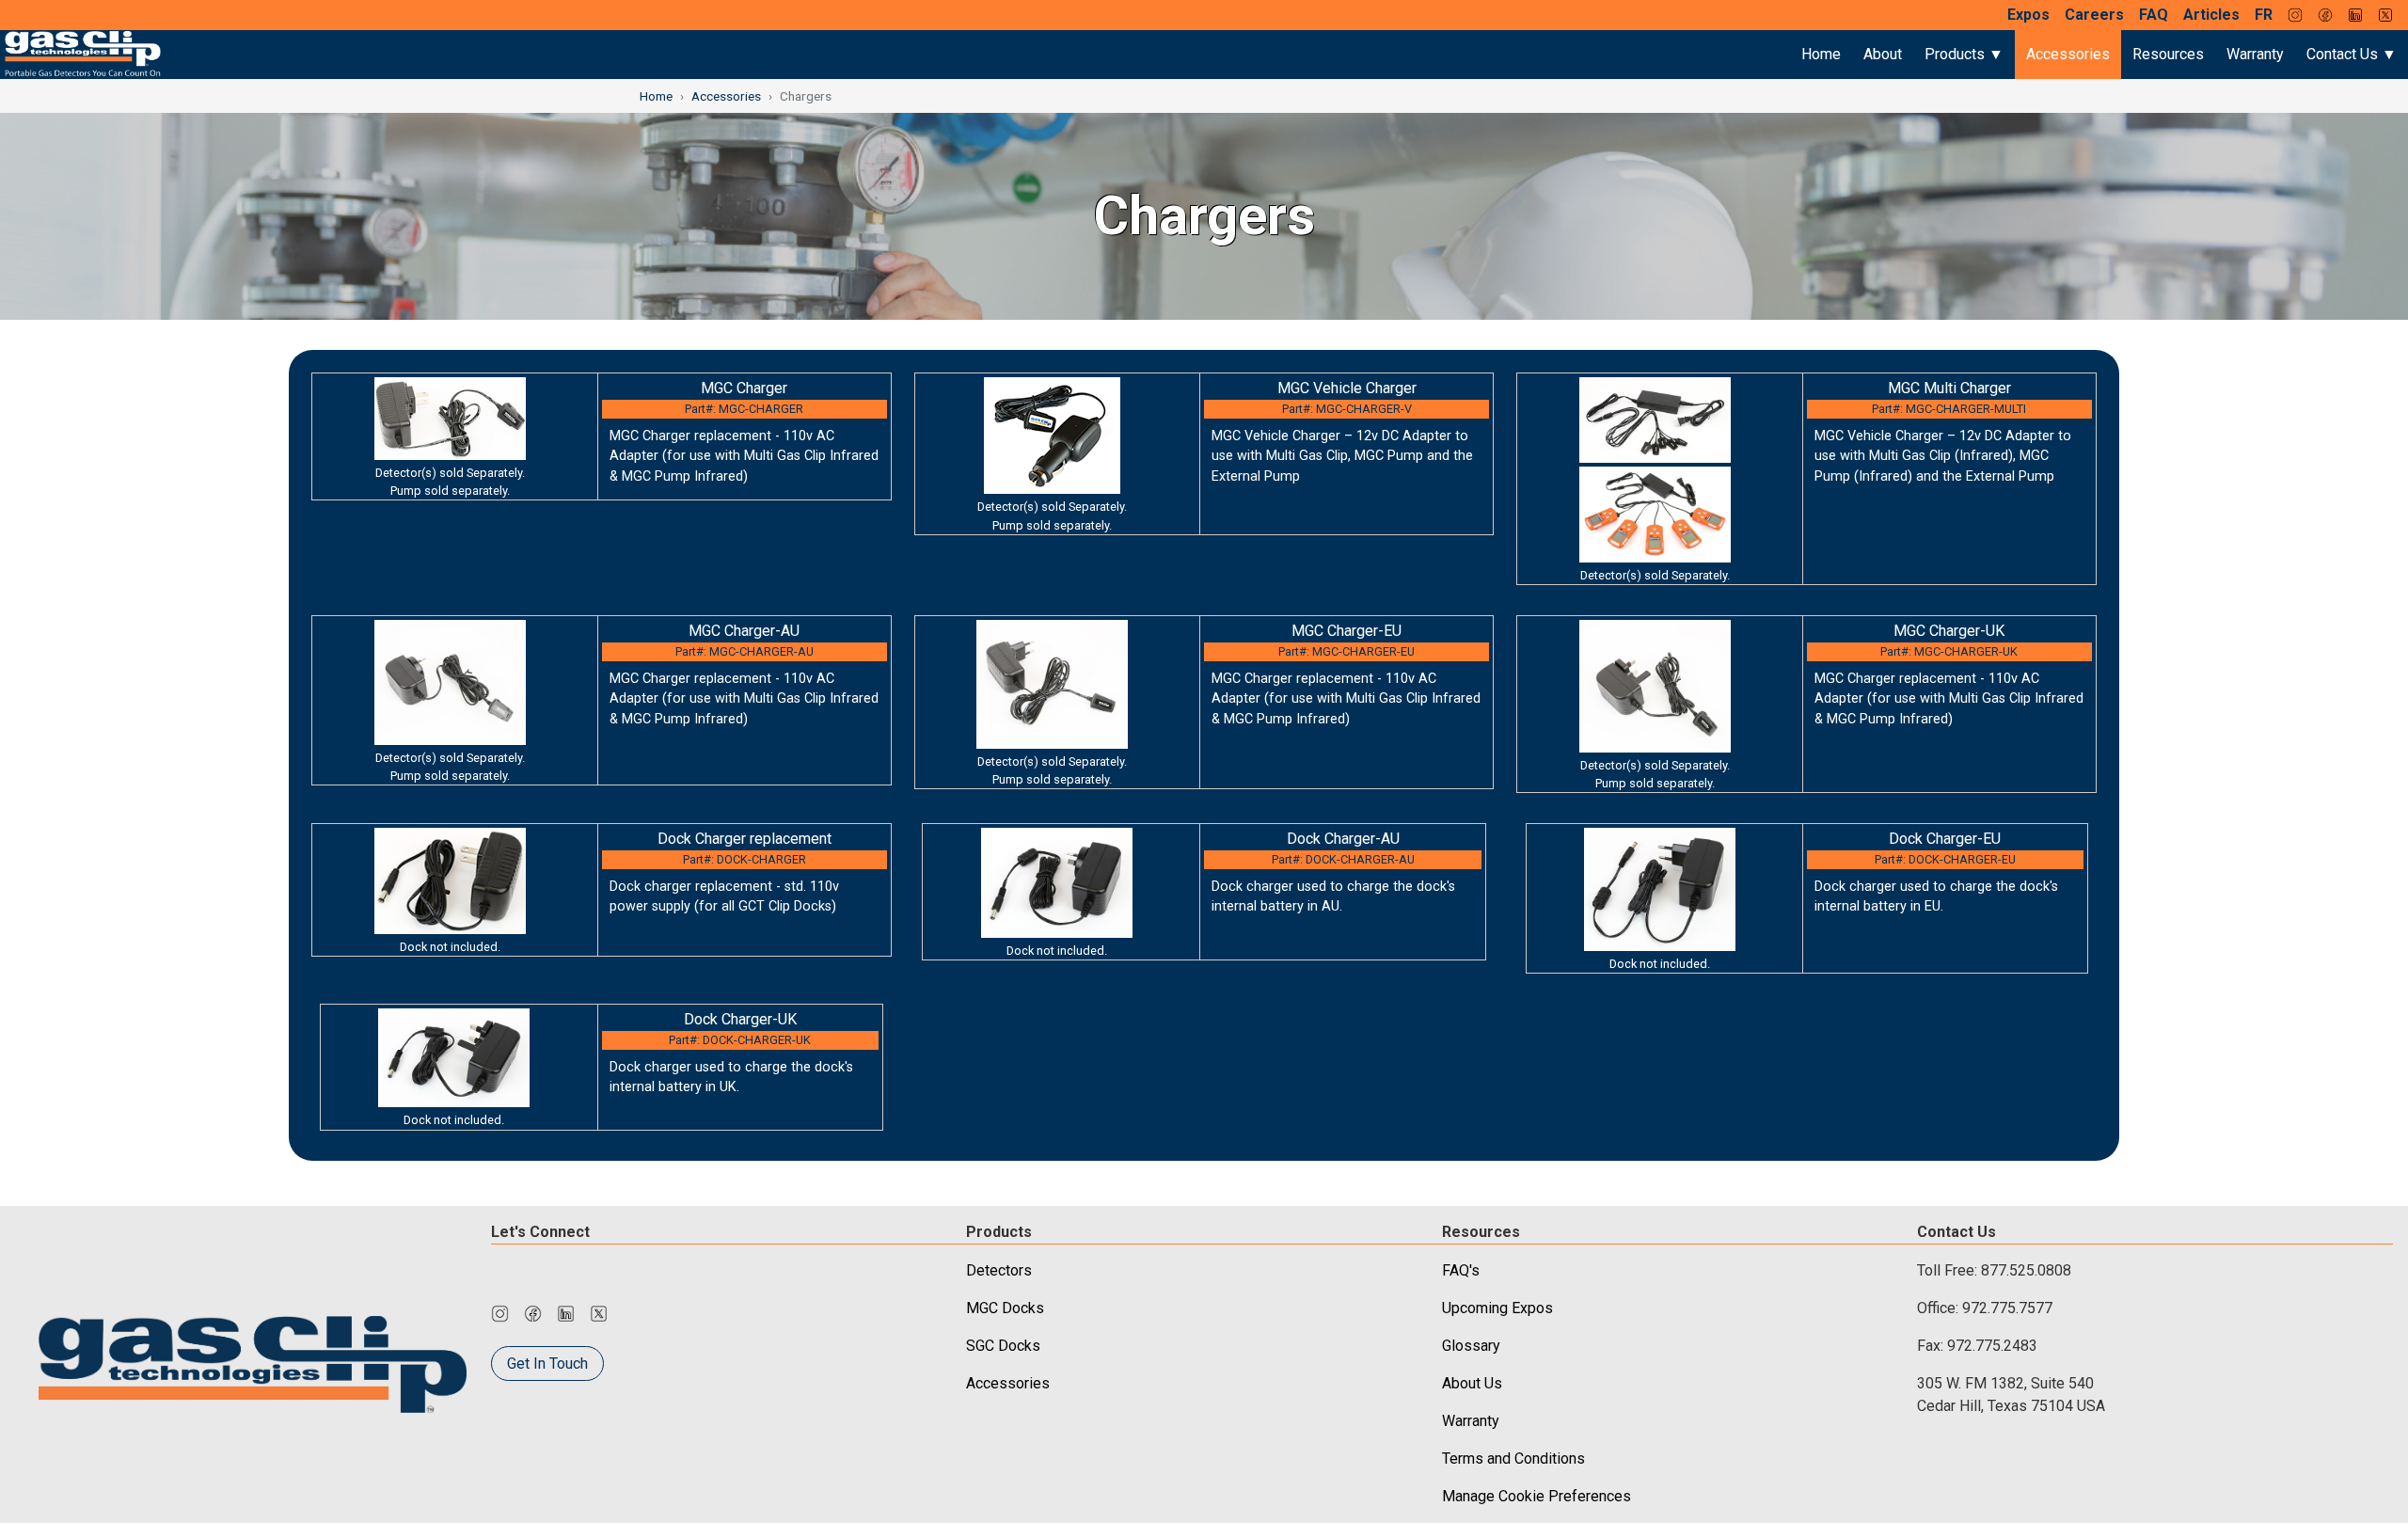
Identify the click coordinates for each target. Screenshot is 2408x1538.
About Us (1472, 1383)
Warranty (2255, 54)
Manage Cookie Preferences (1537, 1496)
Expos (2028, 15)
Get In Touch (547, 1364)
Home (1821, 54)
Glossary (1471, 1346)
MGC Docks (1005, 1308)
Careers (2094, 15)
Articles (2211, 15)
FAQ (2154, 15)
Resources (2168, 54)
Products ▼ (1964, 54)
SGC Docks (1003, 1346)
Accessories (2068, 54)
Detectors (999, 1270)
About (1883, 54)
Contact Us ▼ (2352, 54)
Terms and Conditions (1513, 1459)
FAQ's (1461, 1270)
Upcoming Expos (1497, 1308)
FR (2264, 15)
